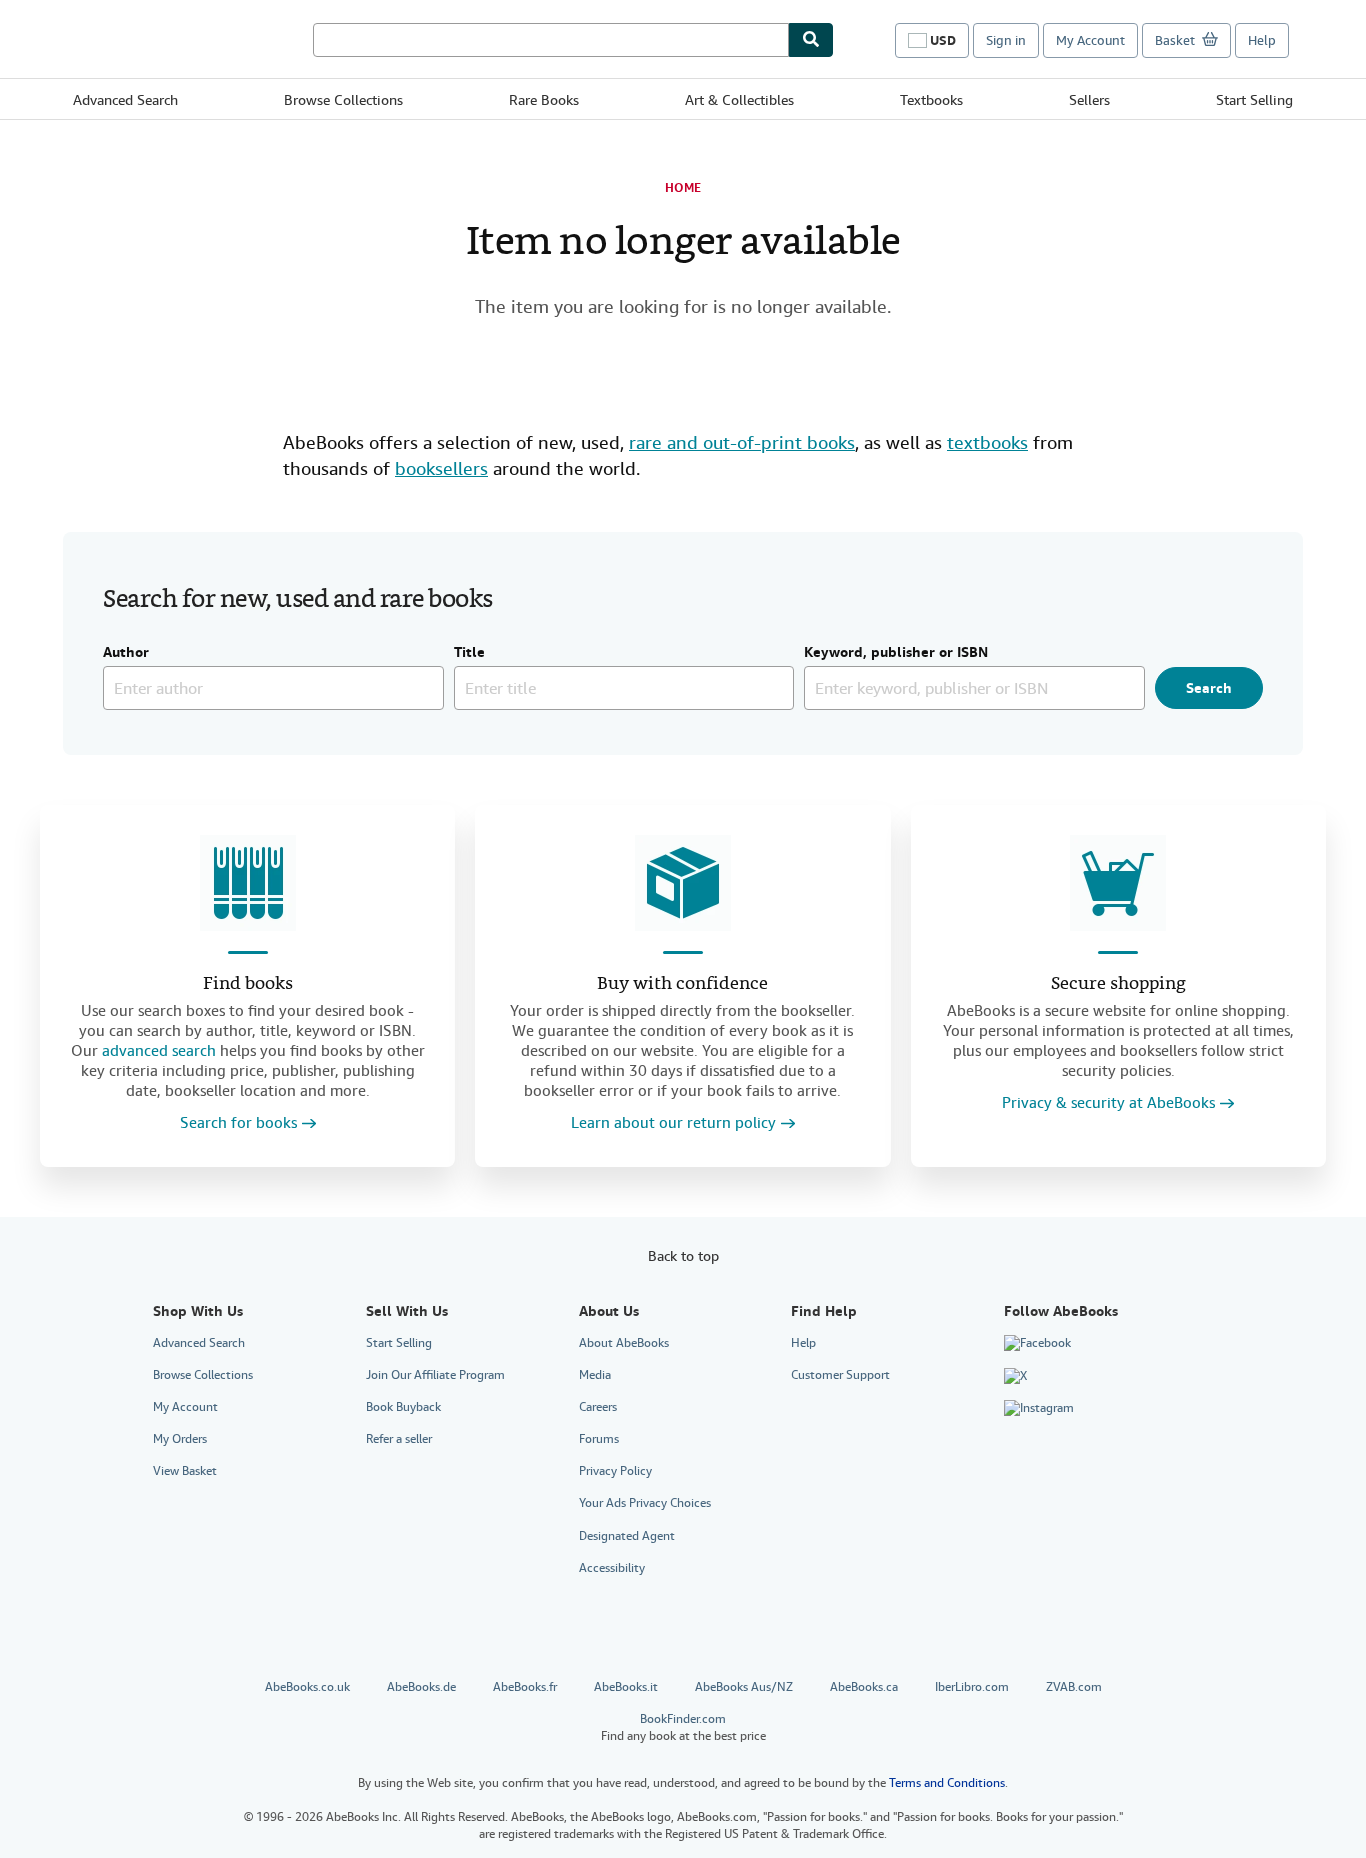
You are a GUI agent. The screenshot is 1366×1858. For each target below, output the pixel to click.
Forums (599, 1439)
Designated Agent (627, 1536)
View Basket (185, 1471)
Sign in (1006, 40)
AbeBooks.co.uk (307, 1687)
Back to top (683, 1256)
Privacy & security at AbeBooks (1108, 1103)
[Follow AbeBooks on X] (1015, 1376)
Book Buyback (403, 1407)
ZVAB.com (1074, 1687)
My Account (1090, 40)
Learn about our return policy (673, 1123)
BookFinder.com (683, 1727)
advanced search (159, 1051)
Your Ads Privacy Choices (645, 1503)
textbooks (987, 442)
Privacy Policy (615, 1471)
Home (683, 188)
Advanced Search (125, 100)
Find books (248, 984)
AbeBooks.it (626, 1687)
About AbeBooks (624, 1343)
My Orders (180, 1439)
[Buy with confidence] (683, 883)
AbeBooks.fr (525, 1687)
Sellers (1089, 100)
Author (126, 653)
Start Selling (1254, 100)
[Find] (811, 40)
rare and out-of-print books (742, 442)
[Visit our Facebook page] (1037, 1344)
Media (595, 1375)
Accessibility (612, 1568)
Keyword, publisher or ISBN (896, 653)
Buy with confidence (682, 984)
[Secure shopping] (1118, 883)
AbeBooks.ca (864, 1687)
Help (1262, 40)
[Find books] (248, 883)
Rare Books (544, 100)
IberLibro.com (972, 1687)
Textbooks (931, 100)
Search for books (238, 1123)
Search (1209, 688)
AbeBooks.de (421, 1687)
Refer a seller (399, 1439)
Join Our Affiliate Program (435, 1375)
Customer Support (840, 1375)
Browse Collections (343, 100)
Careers (598, 1407)
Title (469, 653)
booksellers (441, 468)
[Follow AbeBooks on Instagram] (1039, 1409)
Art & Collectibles (739, 100)
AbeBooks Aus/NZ (744, 1687)
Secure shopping (1118, 984)
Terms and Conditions (947, 1783)
